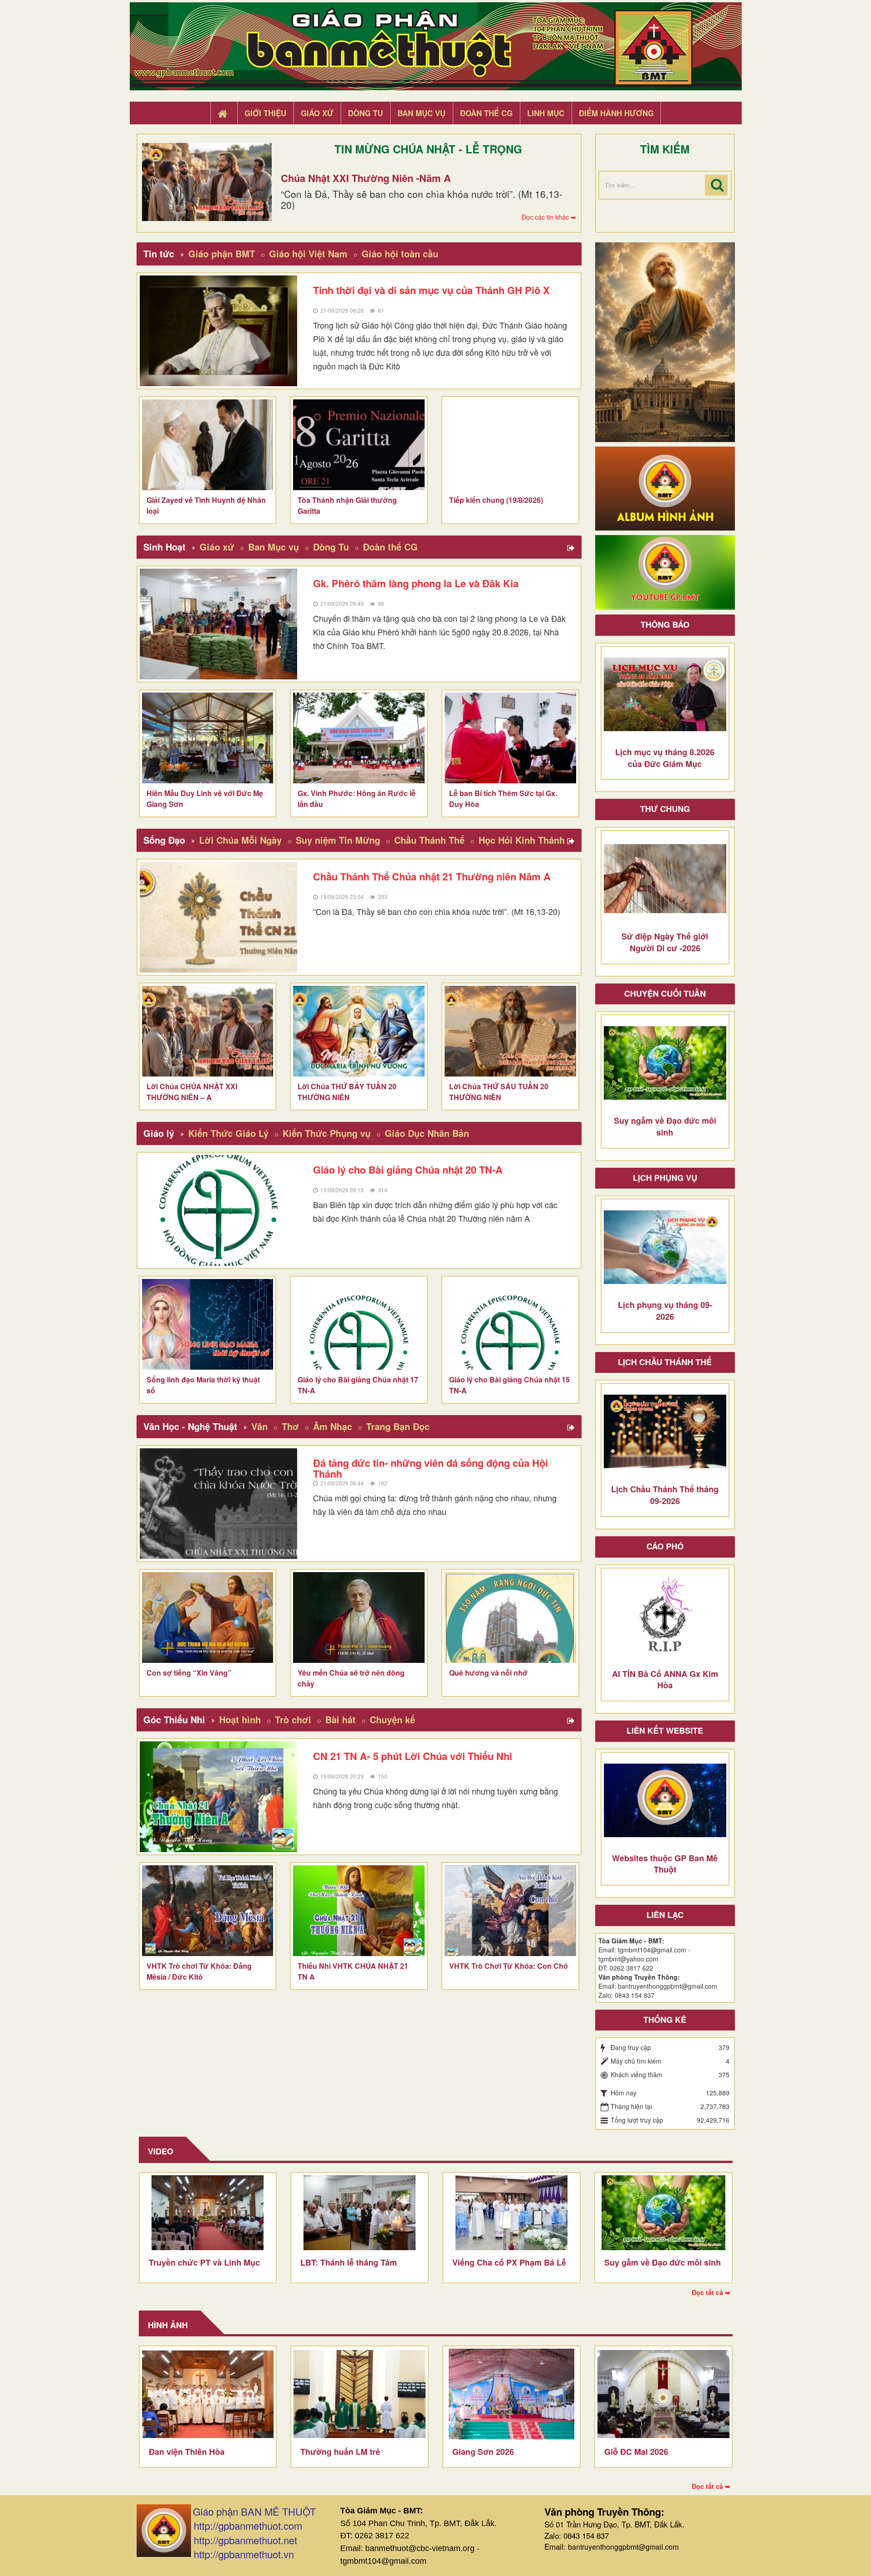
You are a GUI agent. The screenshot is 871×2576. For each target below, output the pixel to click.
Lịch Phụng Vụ (665, 1178)
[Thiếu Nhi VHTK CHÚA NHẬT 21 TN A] (359, 1911)
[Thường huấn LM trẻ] (360, 2394)
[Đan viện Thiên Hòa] (208, 2394)
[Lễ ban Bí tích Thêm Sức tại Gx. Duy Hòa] (510, 738)
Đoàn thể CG (390, 547)
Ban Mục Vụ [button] (421, 113)
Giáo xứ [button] (317, 113)
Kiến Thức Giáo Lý (228, 1133)
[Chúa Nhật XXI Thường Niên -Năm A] (207, 182)
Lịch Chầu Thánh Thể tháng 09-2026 (665, 1495)
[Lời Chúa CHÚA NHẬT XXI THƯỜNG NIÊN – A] (208, 1031)
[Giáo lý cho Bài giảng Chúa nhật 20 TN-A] (219, 1210)
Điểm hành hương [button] (616, 113)
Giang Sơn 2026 (483, 2452)
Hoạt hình (240, 1719)
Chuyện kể (392, 1719)
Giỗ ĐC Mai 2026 (636, 2452)
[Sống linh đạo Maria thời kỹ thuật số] (208, 1324)
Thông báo (665, 624)
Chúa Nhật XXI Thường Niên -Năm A (366, 178)
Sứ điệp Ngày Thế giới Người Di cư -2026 (665, 942)
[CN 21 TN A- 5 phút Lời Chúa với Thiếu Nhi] (219, 1797)
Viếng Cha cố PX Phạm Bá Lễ (509, 2262)
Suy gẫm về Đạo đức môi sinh (663, 2262)
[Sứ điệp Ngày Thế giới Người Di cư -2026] (665, 879)
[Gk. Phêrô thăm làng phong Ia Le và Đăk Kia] (219, 624)
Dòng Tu (331, 547)
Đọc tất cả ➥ (711, 2292)
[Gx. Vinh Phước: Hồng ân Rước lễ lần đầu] (359, 738)
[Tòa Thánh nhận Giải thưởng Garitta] (359, 445)
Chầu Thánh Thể (429, 840)
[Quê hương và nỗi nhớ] (510, 1617)
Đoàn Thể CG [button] (486, 113)
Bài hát (340, 1719)
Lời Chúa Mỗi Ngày (240, 840)
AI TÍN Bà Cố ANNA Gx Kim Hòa (665, 1680)
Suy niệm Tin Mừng (338, 840)
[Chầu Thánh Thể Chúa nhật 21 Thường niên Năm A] (219, 917)
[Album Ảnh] (665, 487)
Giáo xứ (217, 547)
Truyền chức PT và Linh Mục (204, 2262)
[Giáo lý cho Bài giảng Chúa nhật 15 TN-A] (510, 1324)
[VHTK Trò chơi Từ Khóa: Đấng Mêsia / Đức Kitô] (208, 1911)
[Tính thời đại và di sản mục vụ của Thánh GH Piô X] (219, 331)
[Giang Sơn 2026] (511, 2394)
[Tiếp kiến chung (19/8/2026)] (510, 445)
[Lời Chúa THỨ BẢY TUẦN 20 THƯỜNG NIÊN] (359, 1031)
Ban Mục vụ (274, 547)
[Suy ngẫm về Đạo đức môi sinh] (665, 1063)
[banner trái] (665, 341)
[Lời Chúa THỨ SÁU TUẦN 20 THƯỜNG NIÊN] (510, 1031)
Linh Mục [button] (546, 113)
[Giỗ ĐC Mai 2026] (663, 2394)
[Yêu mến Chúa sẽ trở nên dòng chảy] (359, 1617)
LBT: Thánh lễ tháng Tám (349, 2262)
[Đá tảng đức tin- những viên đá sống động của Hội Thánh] (219, 1504)
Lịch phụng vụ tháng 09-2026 (665, 1311)
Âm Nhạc (333, 1426)
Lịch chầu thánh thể (665, 1362)
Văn (259, 1426)
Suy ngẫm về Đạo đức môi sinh (665, 1126)
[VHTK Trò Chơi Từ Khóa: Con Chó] (510, 1911)
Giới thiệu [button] (265, 113)
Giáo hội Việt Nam (308, 253)
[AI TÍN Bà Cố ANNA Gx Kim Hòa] (665, 1616)
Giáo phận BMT (222, 253)
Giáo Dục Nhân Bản (427, 1133)
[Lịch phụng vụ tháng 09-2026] (665, 1247)
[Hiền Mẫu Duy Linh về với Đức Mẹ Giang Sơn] (208, 738)
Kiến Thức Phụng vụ (327, 1133)
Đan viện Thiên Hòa (187, 2452)
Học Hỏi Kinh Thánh (522, 840)
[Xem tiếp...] (572, 548)
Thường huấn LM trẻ (340, 2452)
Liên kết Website (665, 1730)
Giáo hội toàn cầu (400, 253)
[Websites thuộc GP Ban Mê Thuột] (665, 1800)
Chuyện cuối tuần (665, 993)
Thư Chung (665, 809)
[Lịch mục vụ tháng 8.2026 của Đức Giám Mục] (665, 694)
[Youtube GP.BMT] (665, 571)
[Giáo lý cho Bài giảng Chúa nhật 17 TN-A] (359, 1324)
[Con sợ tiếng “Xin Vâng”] (208, 1617)
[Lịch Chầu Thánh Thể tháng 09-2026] (665, 1431)
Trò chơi (293, 1719)
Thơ (290, 1426)
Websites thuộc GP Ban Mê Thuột (665, 1864)
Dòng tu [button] (365, 113)
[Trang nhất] (224, 113)
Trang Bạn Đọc (398, 1426)
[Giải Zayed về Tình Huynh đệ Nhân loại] (208, 445)
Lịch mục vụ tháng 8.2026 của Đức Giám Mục (665, 758)
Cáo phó (665, 1546)
